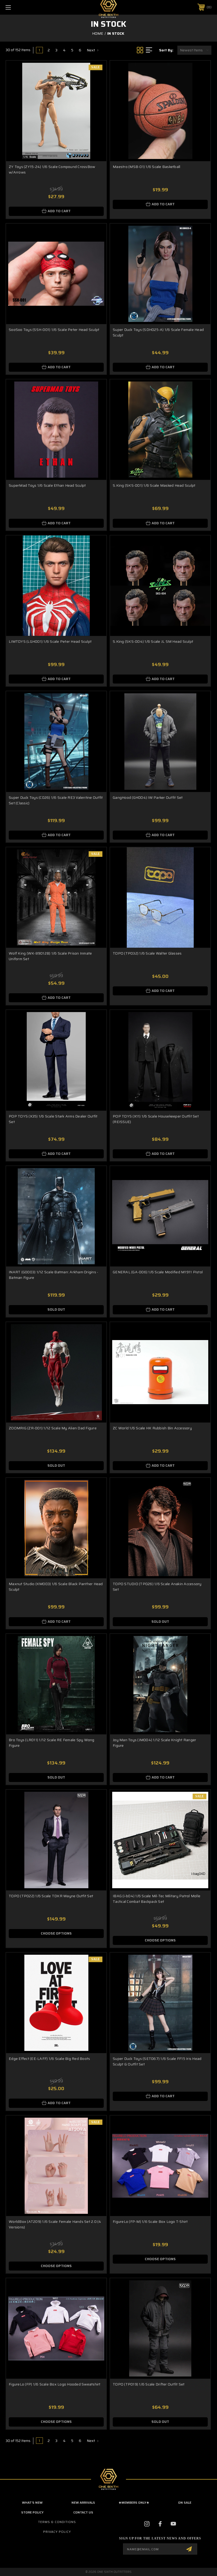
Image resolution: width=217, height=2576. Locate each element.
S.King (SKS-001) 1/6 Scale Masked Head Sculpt (154, 485)
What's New (32, 2502)
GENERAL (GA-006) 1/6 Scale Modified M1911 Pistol (158, 1272)
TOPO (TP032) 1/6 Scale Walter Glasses (147, 953)
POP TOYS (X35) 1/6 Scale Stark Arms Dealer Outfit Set (53, 1119)
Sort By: (166, 50)
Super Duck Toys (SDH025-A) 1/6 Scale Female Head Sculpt (158, 332)
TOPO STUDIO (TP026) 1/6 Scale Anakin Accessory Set (157, 1587)
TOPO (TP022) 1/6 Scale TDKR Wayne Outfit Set (51, 1896)
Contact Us (83, 2512)
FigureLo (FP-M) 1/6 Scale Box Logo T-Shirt (150, 2222)
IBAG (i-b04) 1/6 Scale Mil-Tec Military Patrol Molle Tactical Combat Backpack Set (157, 1899)
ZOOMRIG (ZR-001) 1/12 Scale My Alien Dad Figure (53, 1428)
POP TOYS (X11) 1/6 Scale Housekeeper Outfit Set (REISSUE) (156, 1119)
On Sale (185, 2502)
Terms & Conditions (57, 2522)
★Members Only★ (134, 2502)
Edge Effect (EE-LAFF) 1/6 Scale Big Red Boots (49, 2059)
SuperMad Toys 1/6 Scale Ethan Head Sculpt (47, 485)
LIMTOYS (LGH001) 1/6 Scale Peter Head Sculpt (50, 641)
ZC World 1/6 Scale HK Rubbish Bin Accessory (152, 1428)
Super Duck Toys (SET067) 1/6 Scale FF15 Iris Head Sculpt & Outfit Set (157, 2061)
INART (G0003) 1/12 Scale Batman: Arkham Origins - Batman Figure (53, 1275)
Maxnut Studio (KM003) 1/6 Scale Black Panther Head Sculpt (56, 1587)
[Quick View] (96, 71)
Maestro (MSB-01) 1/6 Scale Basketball (146, 167)
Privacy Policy (57, 2532)
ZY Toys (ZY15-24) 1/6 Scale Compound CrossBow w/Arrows (52, 169)
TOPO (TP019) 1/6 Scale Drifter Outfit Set (149, 2384)
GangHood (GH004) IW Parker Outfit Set (148, 797)
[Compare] (96, 96)
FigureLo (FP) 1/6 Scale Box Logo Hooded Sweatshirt (55, 2384)
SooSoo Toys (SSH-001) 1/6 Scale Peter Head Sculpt (54, 330)
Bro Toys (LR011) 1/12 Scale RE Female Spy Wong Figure (52, 1743)
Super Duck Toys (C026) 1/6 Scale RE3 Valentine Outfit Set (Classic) (56, 800)
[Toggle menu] (26, 7)
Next (91, 50)
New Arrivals (83, 2502)
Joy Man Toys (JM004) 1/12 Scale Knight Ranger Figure (154, 1743)
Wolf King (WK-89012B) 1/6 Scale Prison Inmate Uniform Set (50, 956)
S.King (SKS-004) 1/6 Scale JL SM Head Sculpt (153, 641)
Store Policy (32, 2512)
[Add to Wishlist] (96, 84)
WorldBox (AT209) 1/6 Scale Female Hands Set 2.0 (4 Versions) (55, 2224)
